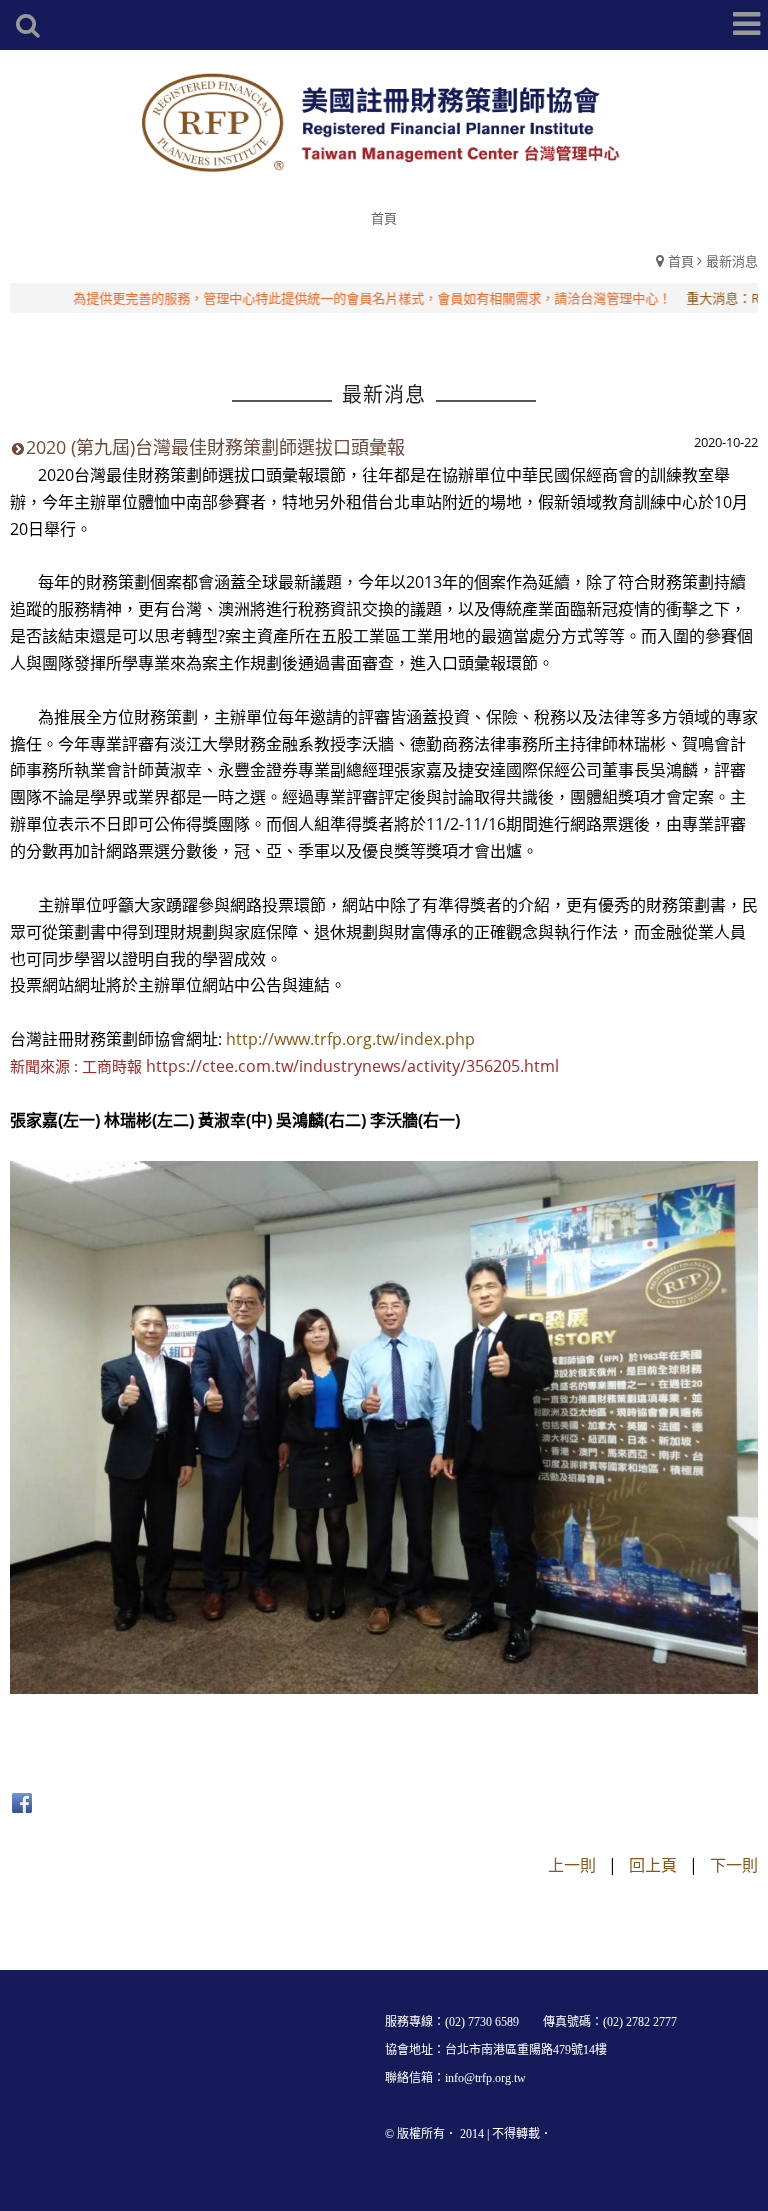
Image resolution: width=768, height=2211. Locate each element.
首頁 (681, 261)
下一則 (734, 1865)
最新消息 (732, 261)
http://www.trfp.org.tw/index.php (350, 1039)
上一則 (572, 1865)
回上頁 (653, 1865)
